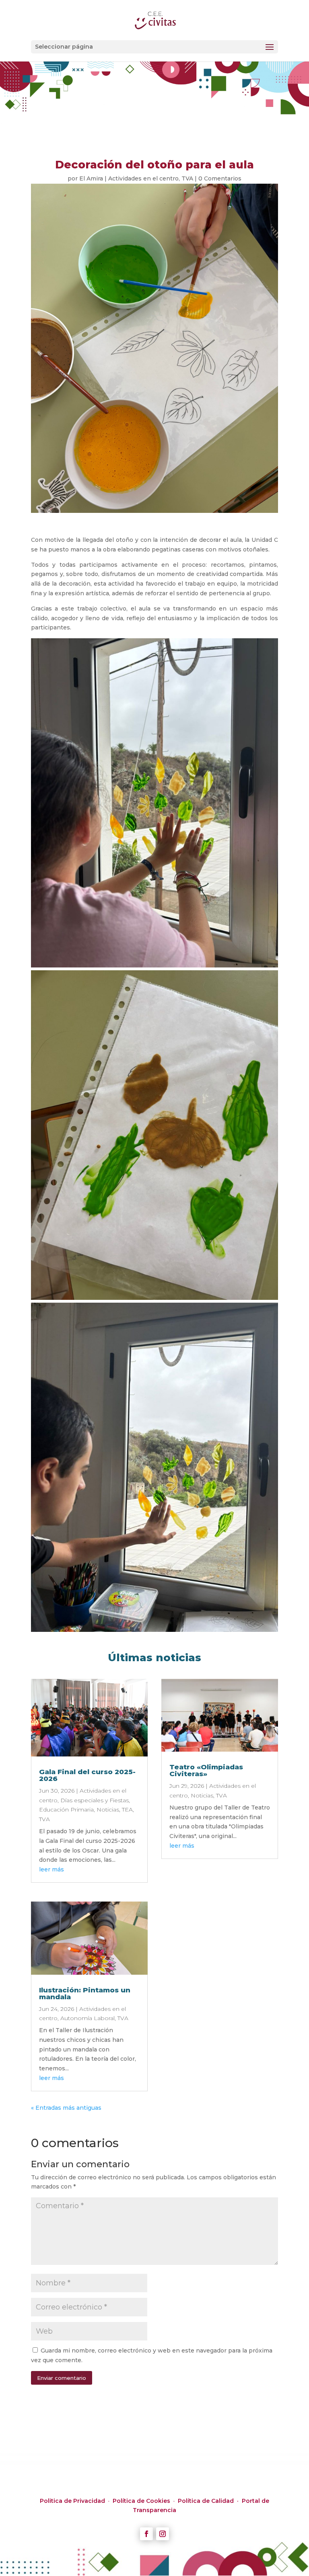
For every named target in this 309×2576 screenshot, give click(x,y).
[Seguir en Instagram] (163, 2534)
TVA (187, 178)
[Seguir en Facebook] (146, 2534)
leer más (51, 1869)
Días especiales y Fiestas (95, 1800)
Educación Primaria (66, 1810)
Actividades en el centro (143, 178)
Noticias (108, 1810)
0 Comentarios (220, 178)
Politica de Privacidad (73, 2501)
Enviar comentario (62, 2378)
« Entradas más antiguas (66, 2108)
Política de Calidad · (210, 2501)
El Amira (91, 178)
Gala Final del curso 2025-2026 (87, 1775)
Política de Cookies (142, 2501)
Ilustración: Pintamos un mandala (85, 1993)
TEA (127, 1810)
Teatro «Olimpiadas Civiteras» (206, 1770)
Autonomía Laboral (88, 2018)
